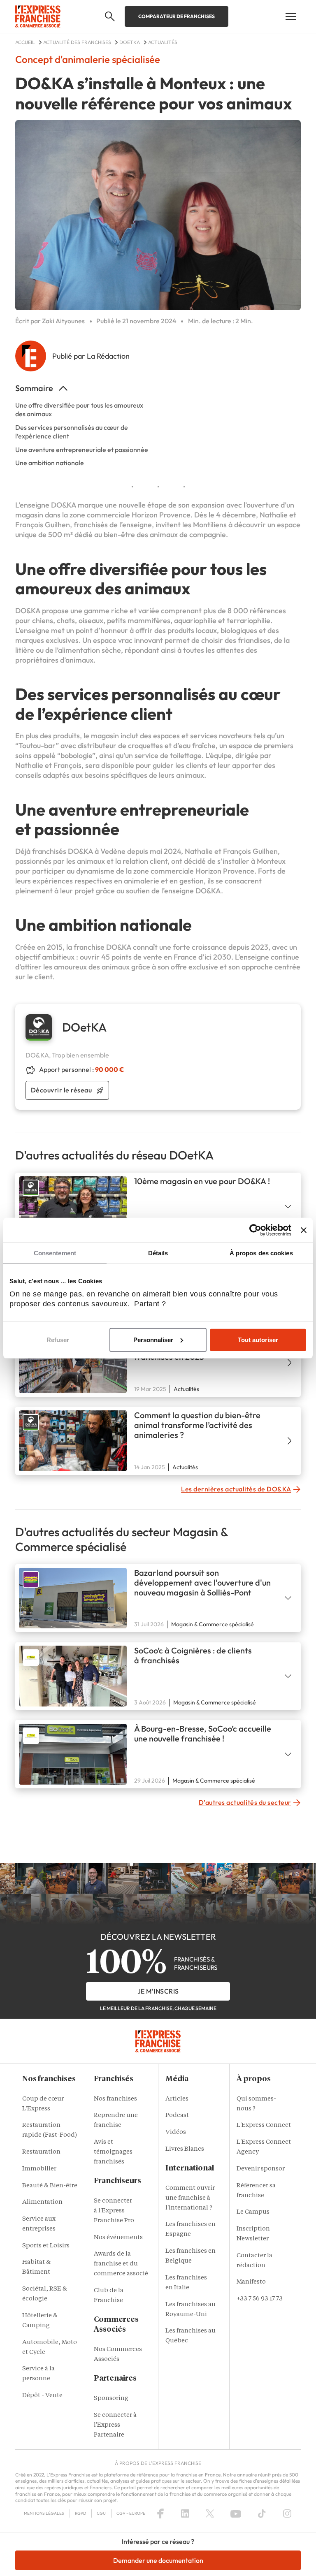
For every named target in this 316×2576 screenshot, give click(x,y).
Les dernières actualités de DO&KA (236, 1489)
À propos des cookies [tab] (261, 1253)
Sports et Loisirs (46, 2246)
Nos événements (118, 2238)
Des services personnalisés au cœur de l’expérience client (72, 432)
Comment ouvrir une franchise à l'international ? (190, 2198)
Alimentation (42, 2202)
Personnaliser (153, 1340)
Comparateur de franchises (177, 16)
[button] (110, 16)
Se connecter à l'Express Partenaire (115, 2425)
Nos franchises (115, 2099)
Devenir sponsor (261, 2169)
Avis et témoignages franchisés (113, 2152)
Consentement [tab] (55, 1253)
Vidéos (176, 2132)
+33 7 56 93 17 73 (260, 2299)
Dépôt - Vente (42, 2396)
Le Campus (253, 2212)
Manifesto (251, 2282)
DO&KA (64, 505)
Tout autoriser (258, 1340)
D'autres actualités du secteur (245, 1802)
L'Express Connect (264, 2125)
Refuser (58, 1340)
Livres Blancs (185, 2149)
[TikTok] (262, 2513)
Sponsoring (111, 2399)
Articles (177, 2099)
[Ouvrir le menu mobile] (291, 16)
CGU (101, 2513)
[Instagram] (287, 2513)
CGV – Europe (131, 2513)
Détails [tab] (158, 1253)
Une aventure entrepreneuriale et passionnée (82, 450)
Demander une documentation (158, 2560)
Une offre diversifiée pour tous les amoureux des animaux (79, 409)
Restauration (41, 2152)
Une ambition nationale (50, 463)
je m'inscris (158, 1991)
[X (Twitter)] (210, 2513)
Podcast (177, 2116)
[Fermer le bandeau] (304, 1230)
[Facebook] (160, 2513)
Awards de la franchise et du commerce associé (121, 2264)
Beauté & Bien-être (50, 2186)
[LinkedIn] (185, 2513)
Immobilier (39, 2169)
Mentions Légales (44, 2513)
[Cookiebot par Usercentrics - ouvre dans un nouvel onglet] (255, 1230)
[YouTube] (236, 2513)
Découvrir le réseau (62, 1090)
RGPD (80, 2513)
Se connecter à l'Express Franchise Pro (114, 2211)
